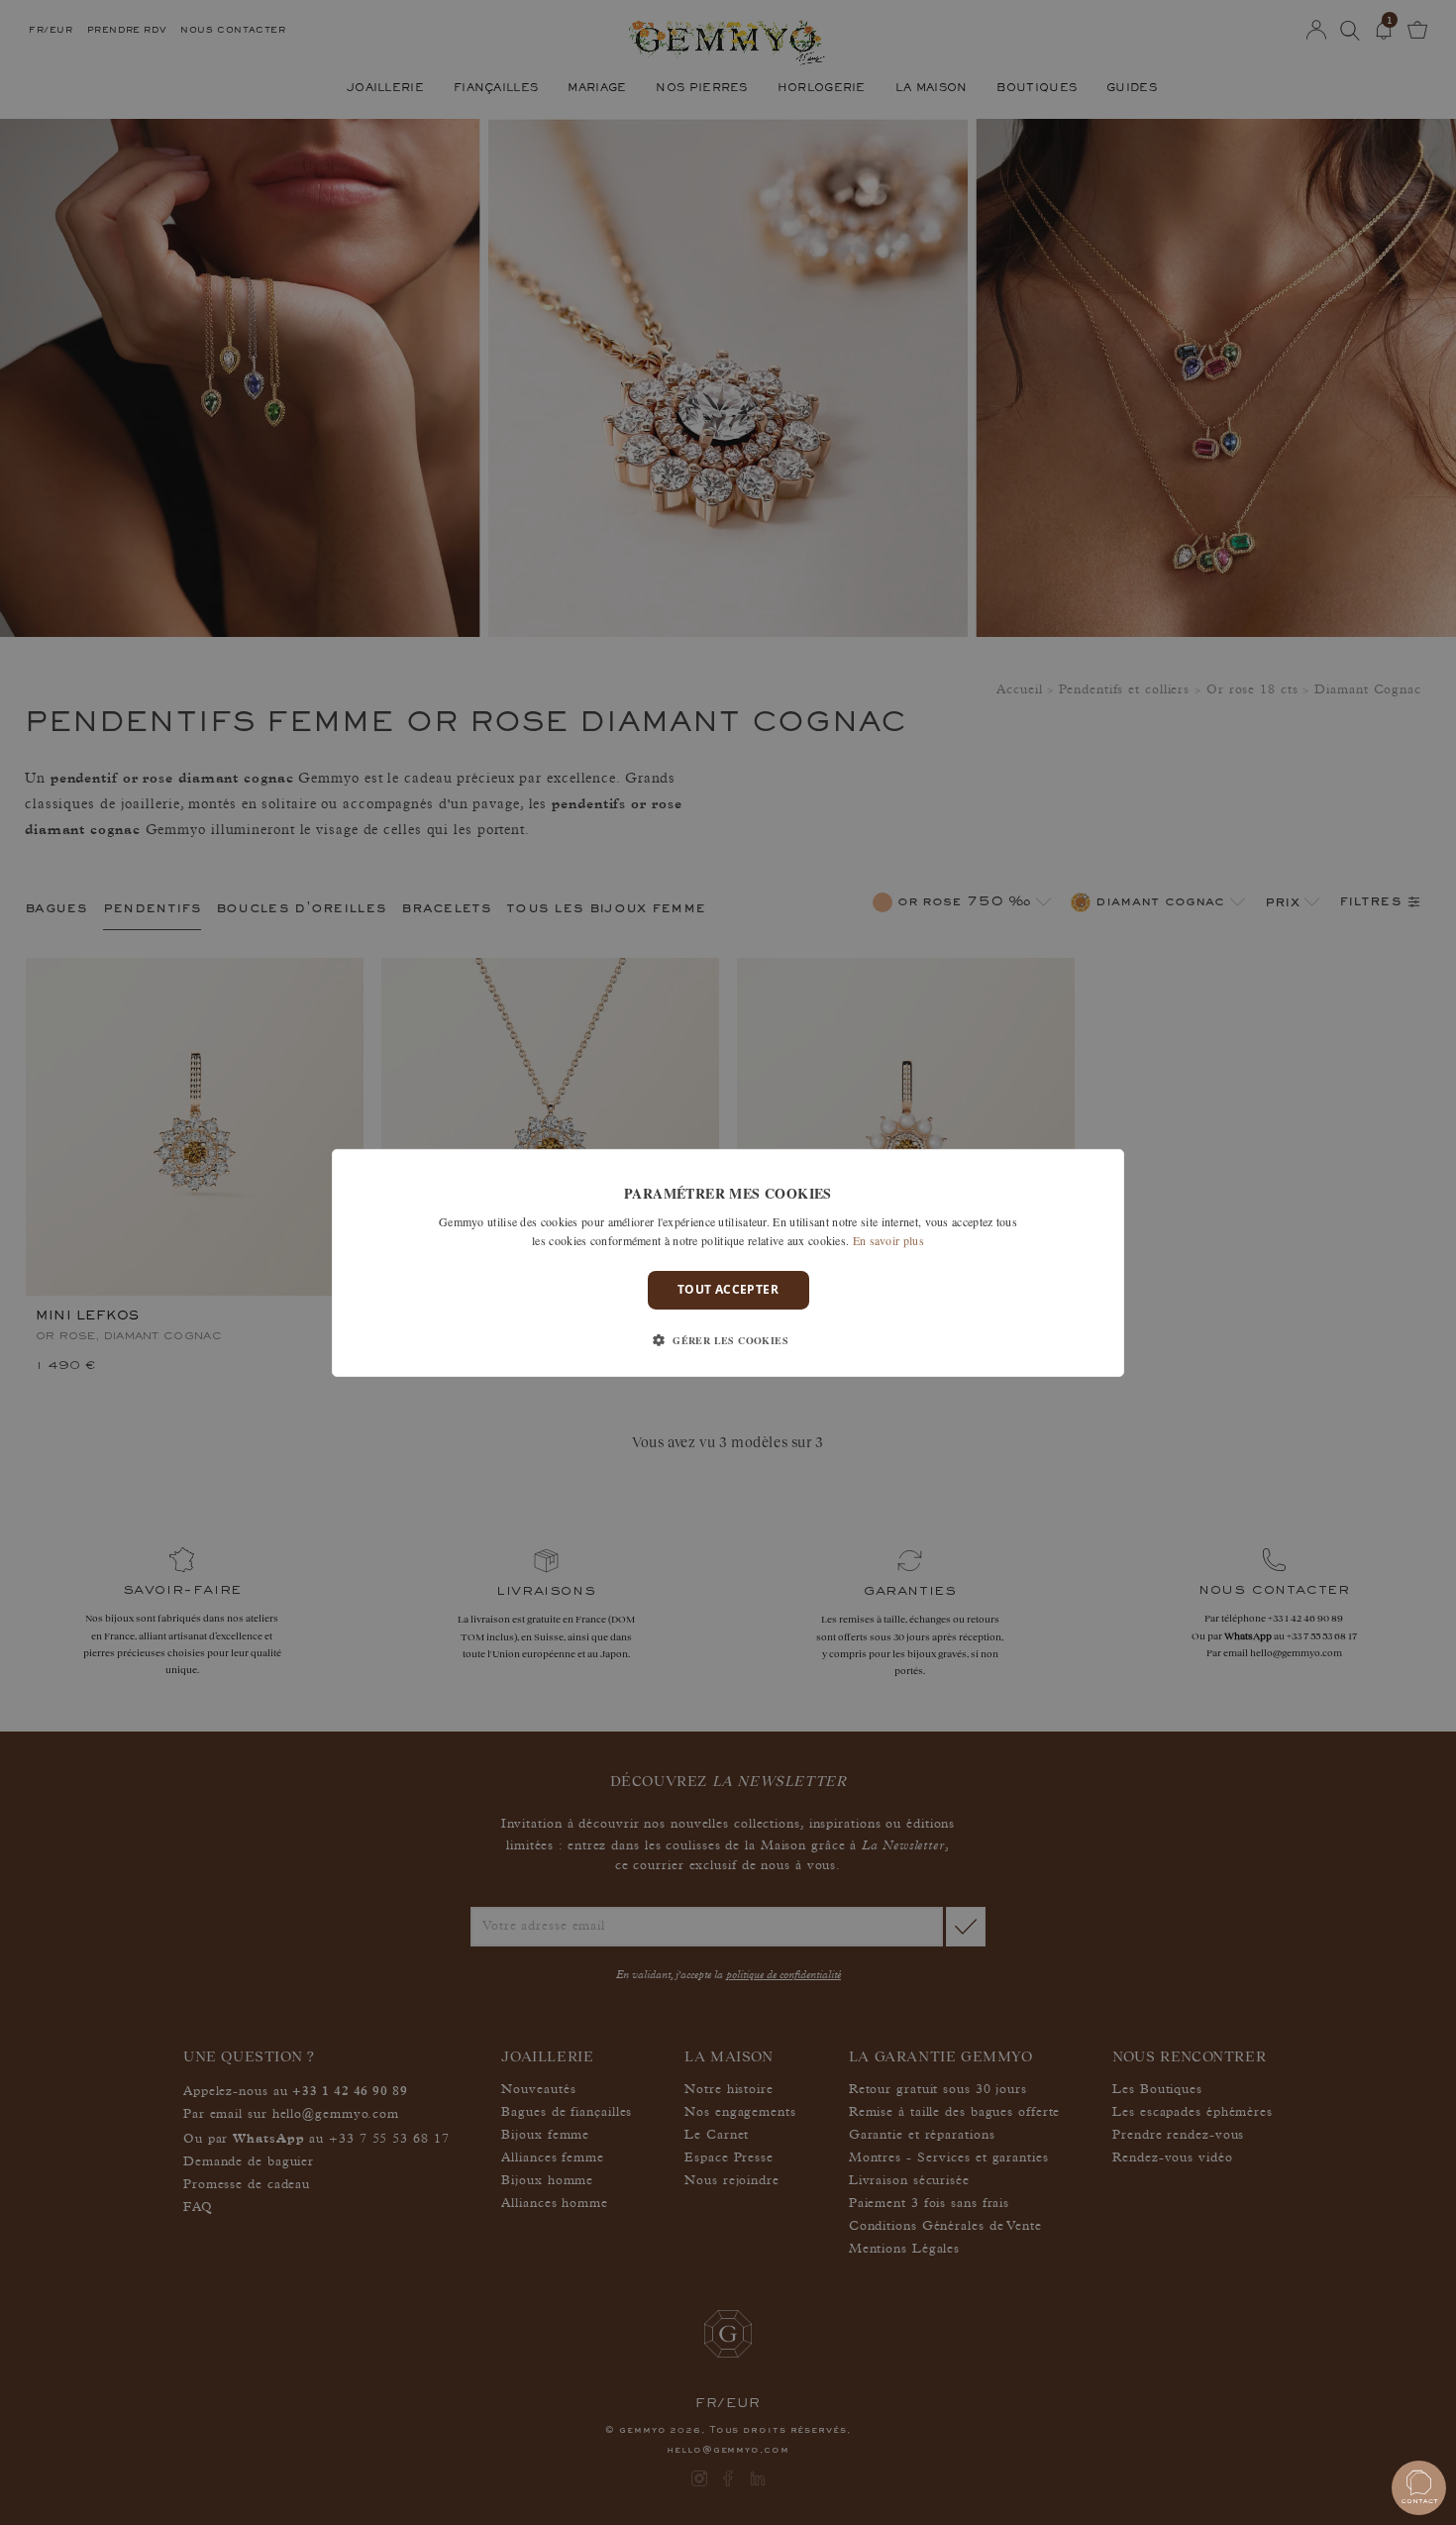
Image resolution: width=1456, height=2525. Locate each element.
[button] (728, 1340)
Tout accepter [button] (728, 1289)
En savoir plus (888, 1240)
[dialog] (728, 1262)
